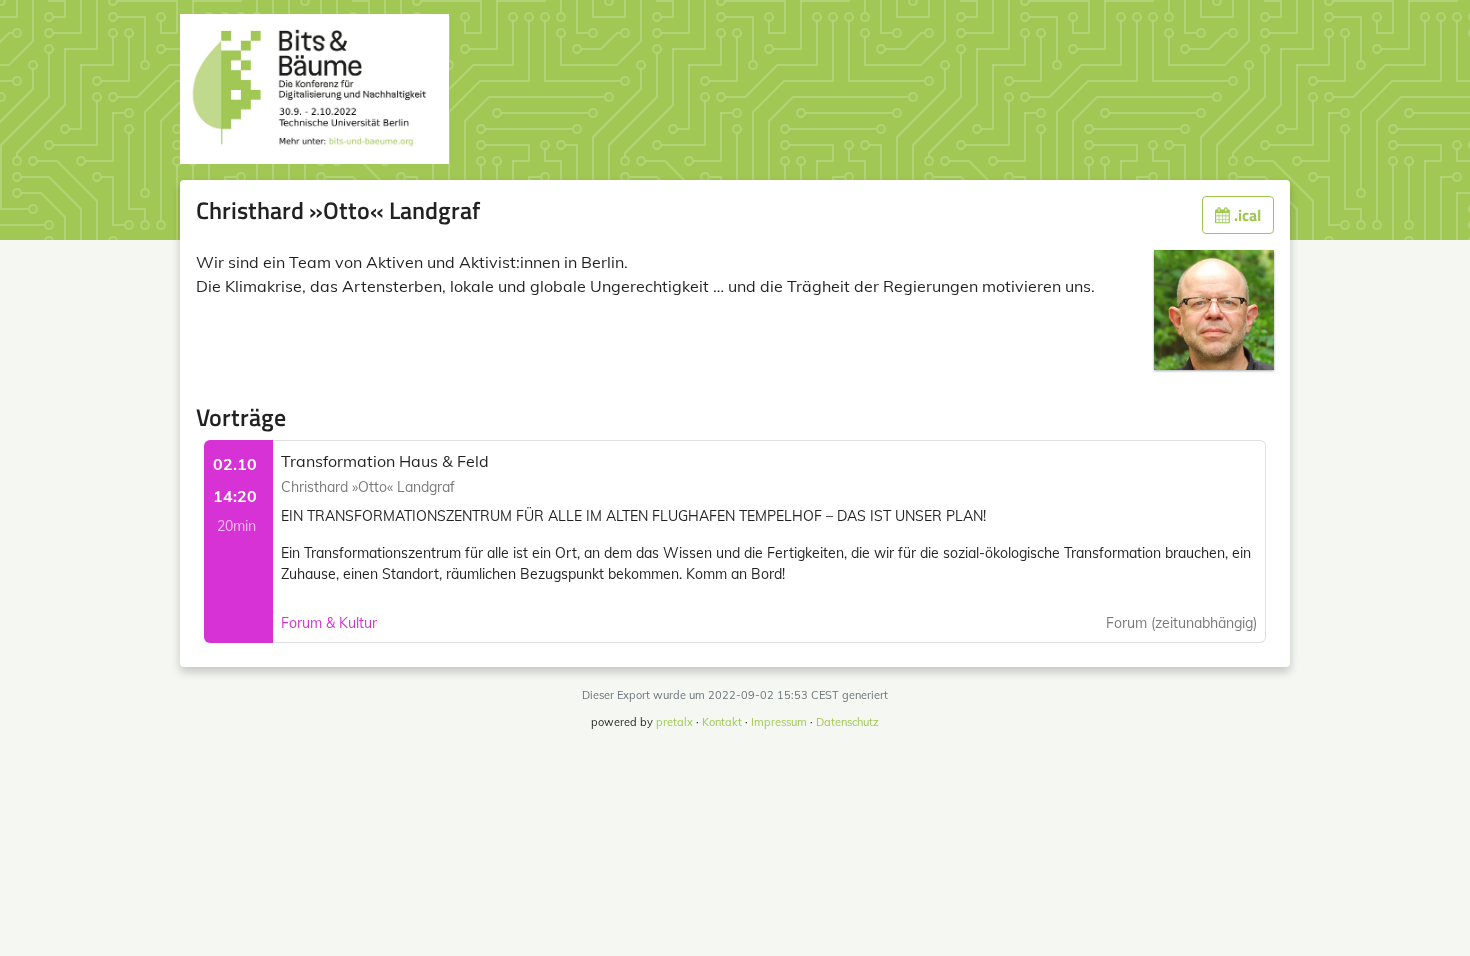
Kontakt (722, 722)
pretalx (674, 722)
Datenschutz (847, 722)
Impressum (779, 722)
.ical (1245, 215)
